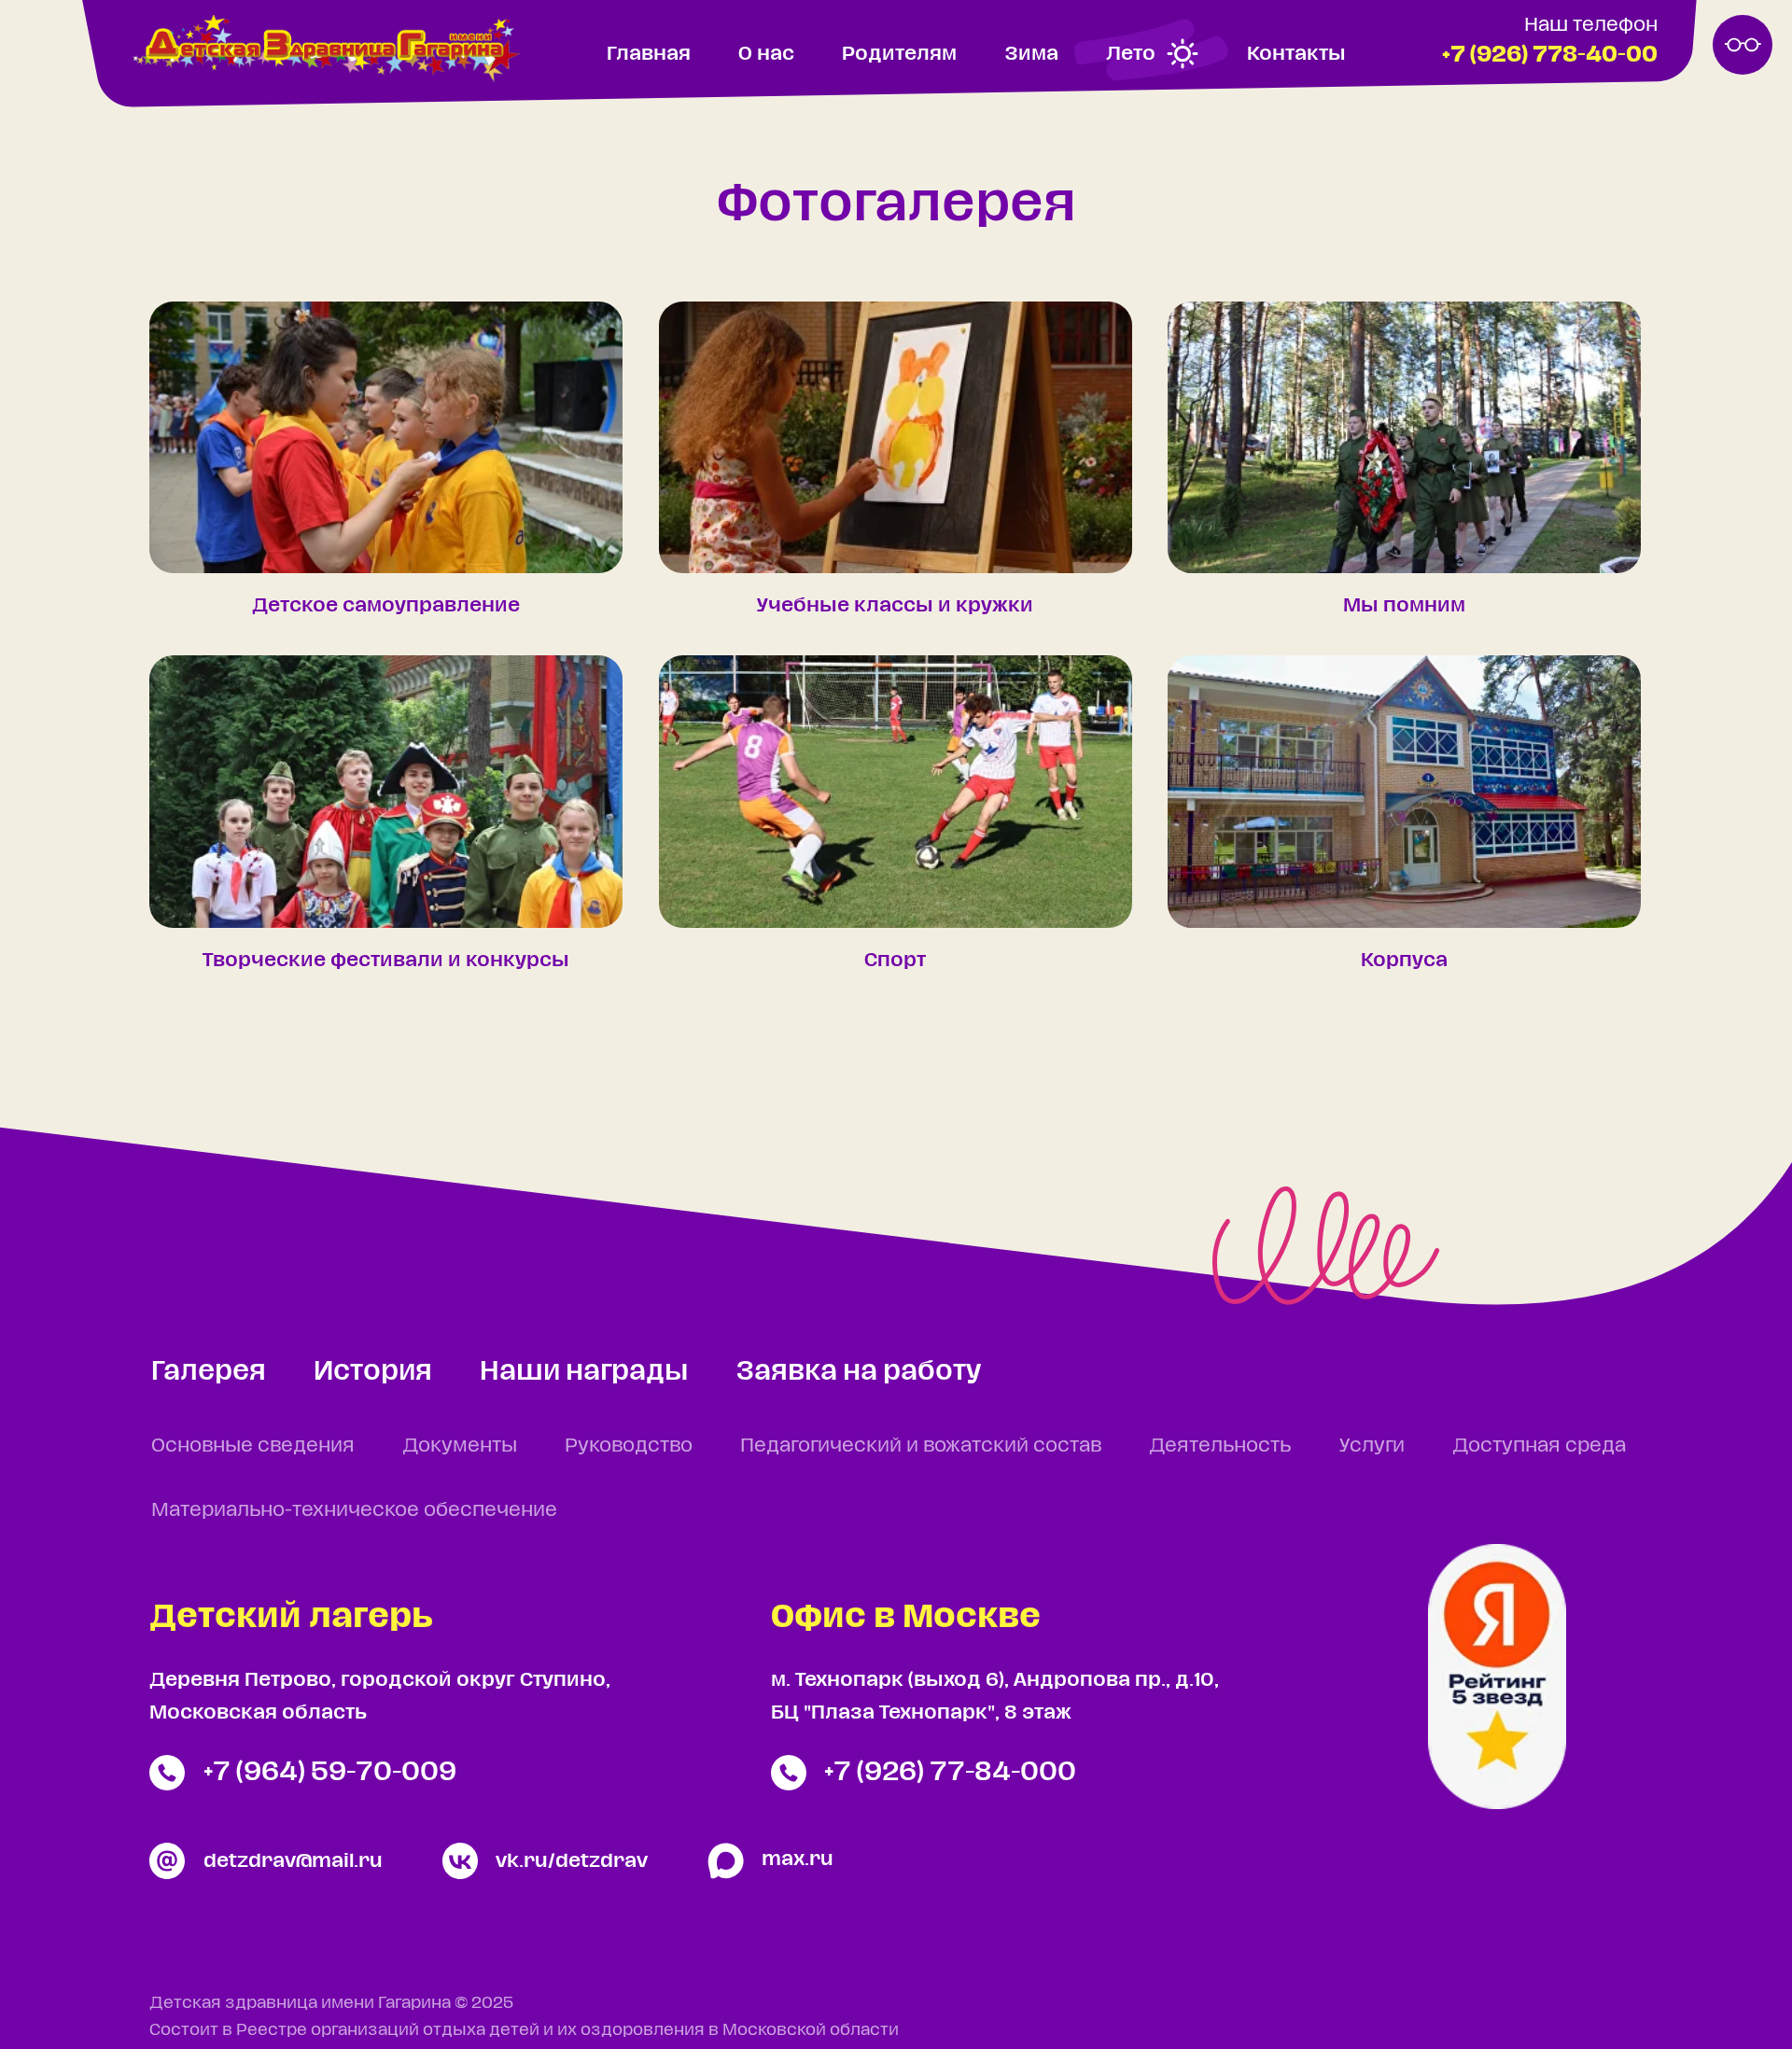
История (373, 1371)
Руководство (629, 1446)
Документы (460, 1446)
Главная (649, 53)
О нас (766, 53)
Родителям (899, 53)
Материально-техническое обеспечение (354, 1510)
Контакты (1296, 53)
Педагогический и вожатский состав (921, 1446)
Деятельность (1220, 1446)
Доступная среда (1539, 1446)
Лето (1131, 53)
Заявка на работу (858, 1371)
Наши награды (584, 1371)
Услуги (1372, 1446)
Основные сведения (253, 1446)
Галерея (209, 1371)
